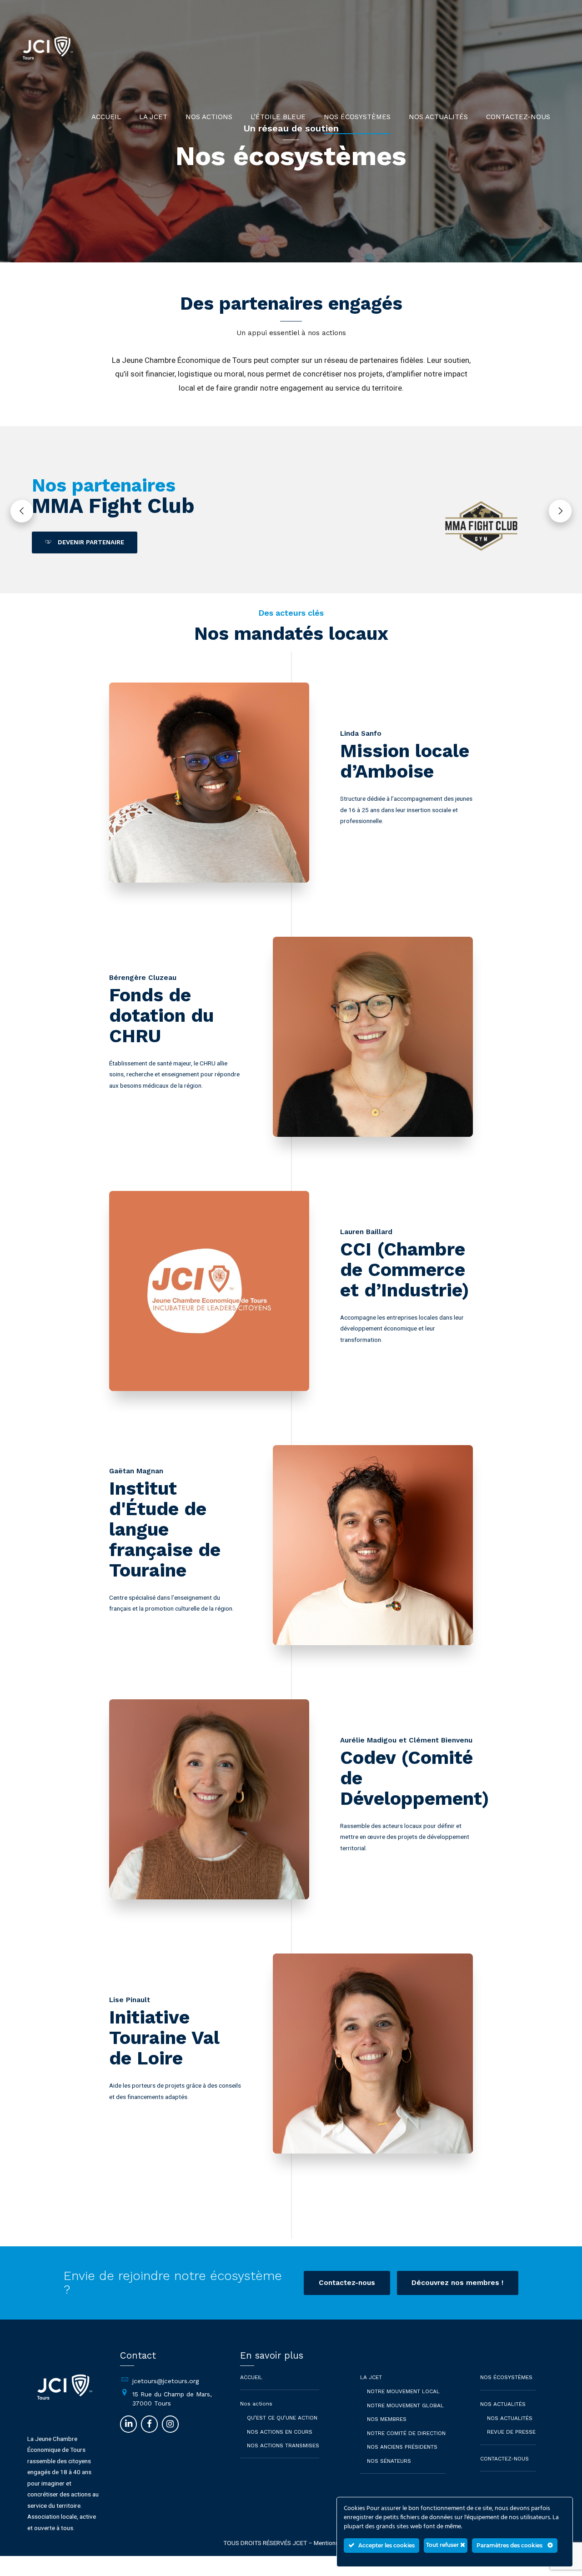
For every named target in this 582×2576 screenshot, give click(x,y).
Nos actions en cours (280, 2432)
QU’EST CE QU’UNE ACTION (282, 2418)
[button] (22, 511)
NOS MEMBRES (387, 2419)
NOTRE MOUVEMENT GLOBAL (405, 2405)
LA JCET (153, 117)
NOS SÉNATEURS (389, 2461)
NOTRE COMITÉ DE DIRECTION (406, 2433)
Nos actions (209, 117)
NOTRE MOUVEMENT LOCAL (403, 2391)
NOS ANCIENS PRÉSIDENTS (402, 2447)
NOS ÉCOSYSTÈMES (357, 117)
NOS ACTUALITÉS (438, 117)
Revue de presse (511, 2432)
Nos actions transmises (283, 2445)
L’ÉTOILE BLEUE (278, 117)
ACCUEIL (106, 117)
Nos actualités (510, 2418)
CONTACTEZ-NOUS (518, 117)
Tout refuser (443, 2545)
